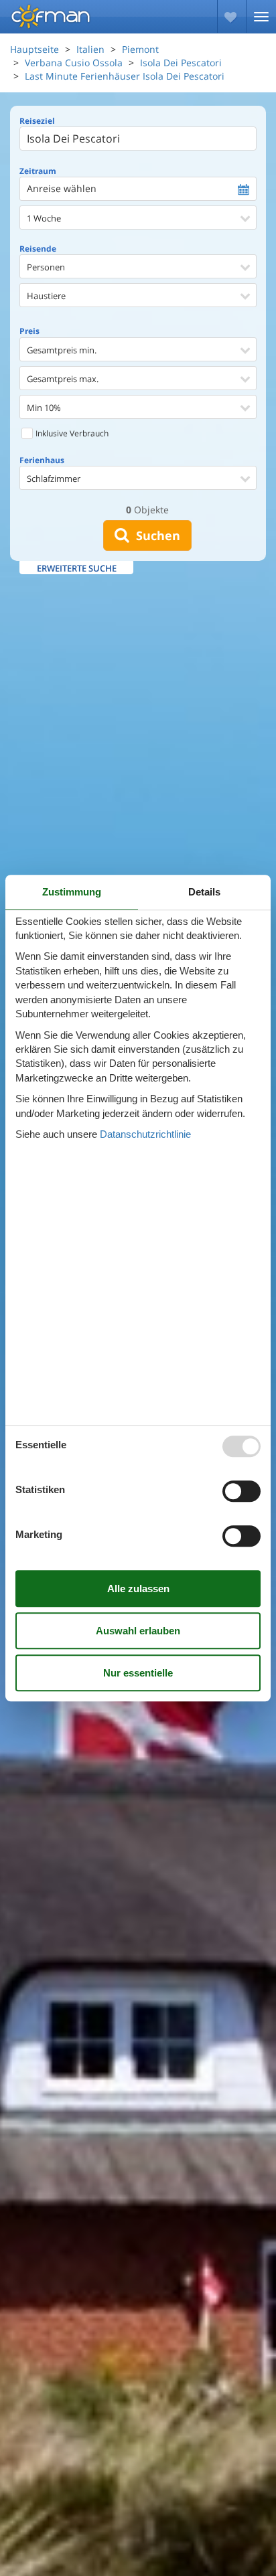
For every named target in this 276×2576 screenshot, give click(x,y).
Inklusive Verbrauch (71, 433)
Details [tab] (204, 892)
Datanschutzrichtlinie (145, 1134)
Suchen (155, 535)
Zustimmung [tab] (72, 892)
